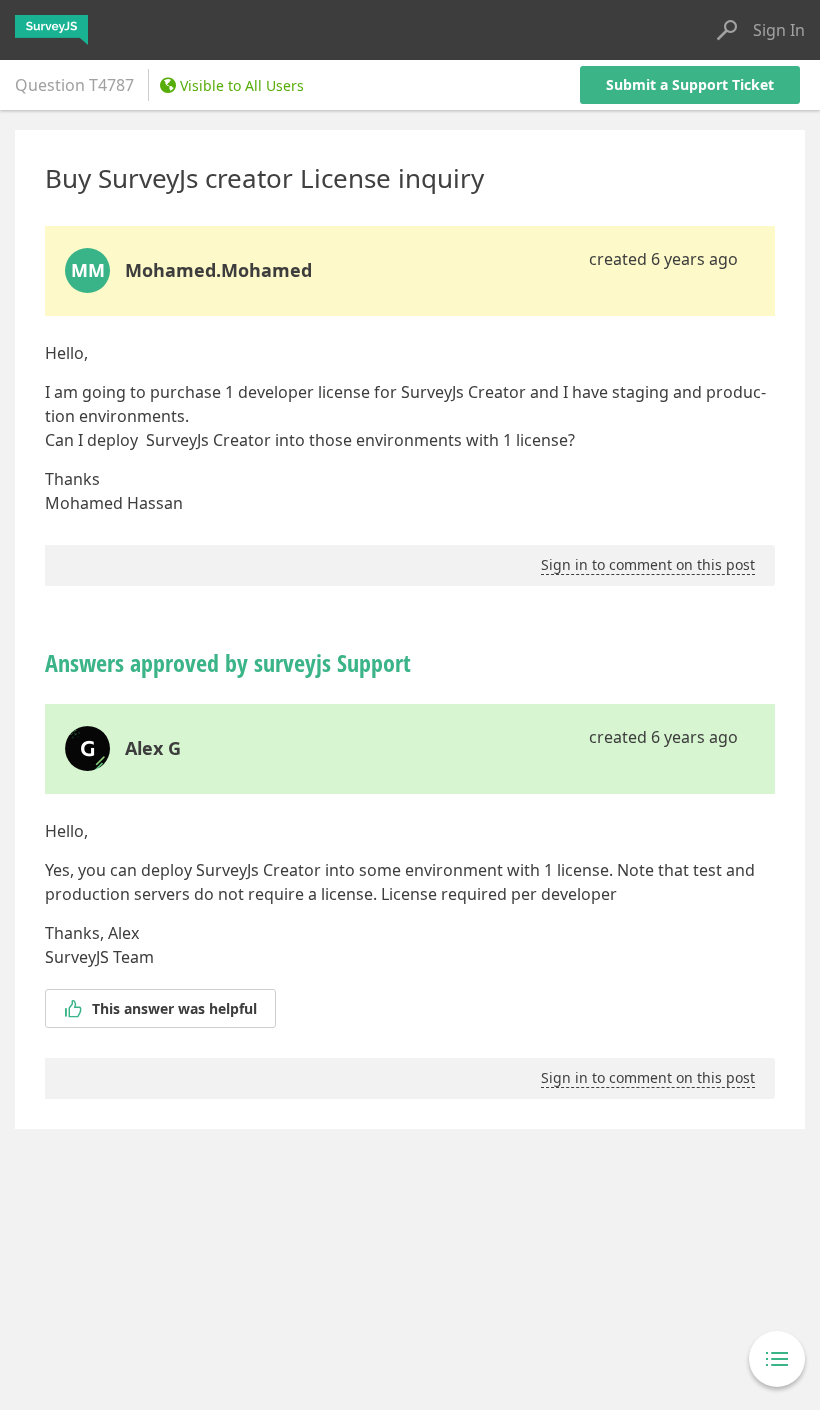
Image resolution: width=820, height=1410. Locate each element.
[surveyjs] (51, 30)
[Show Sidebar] (777, 1359)
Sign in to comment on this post (648, 564)
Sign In (779, 30)
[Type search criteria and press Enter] (727, 30)
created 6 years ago (663, 259)
